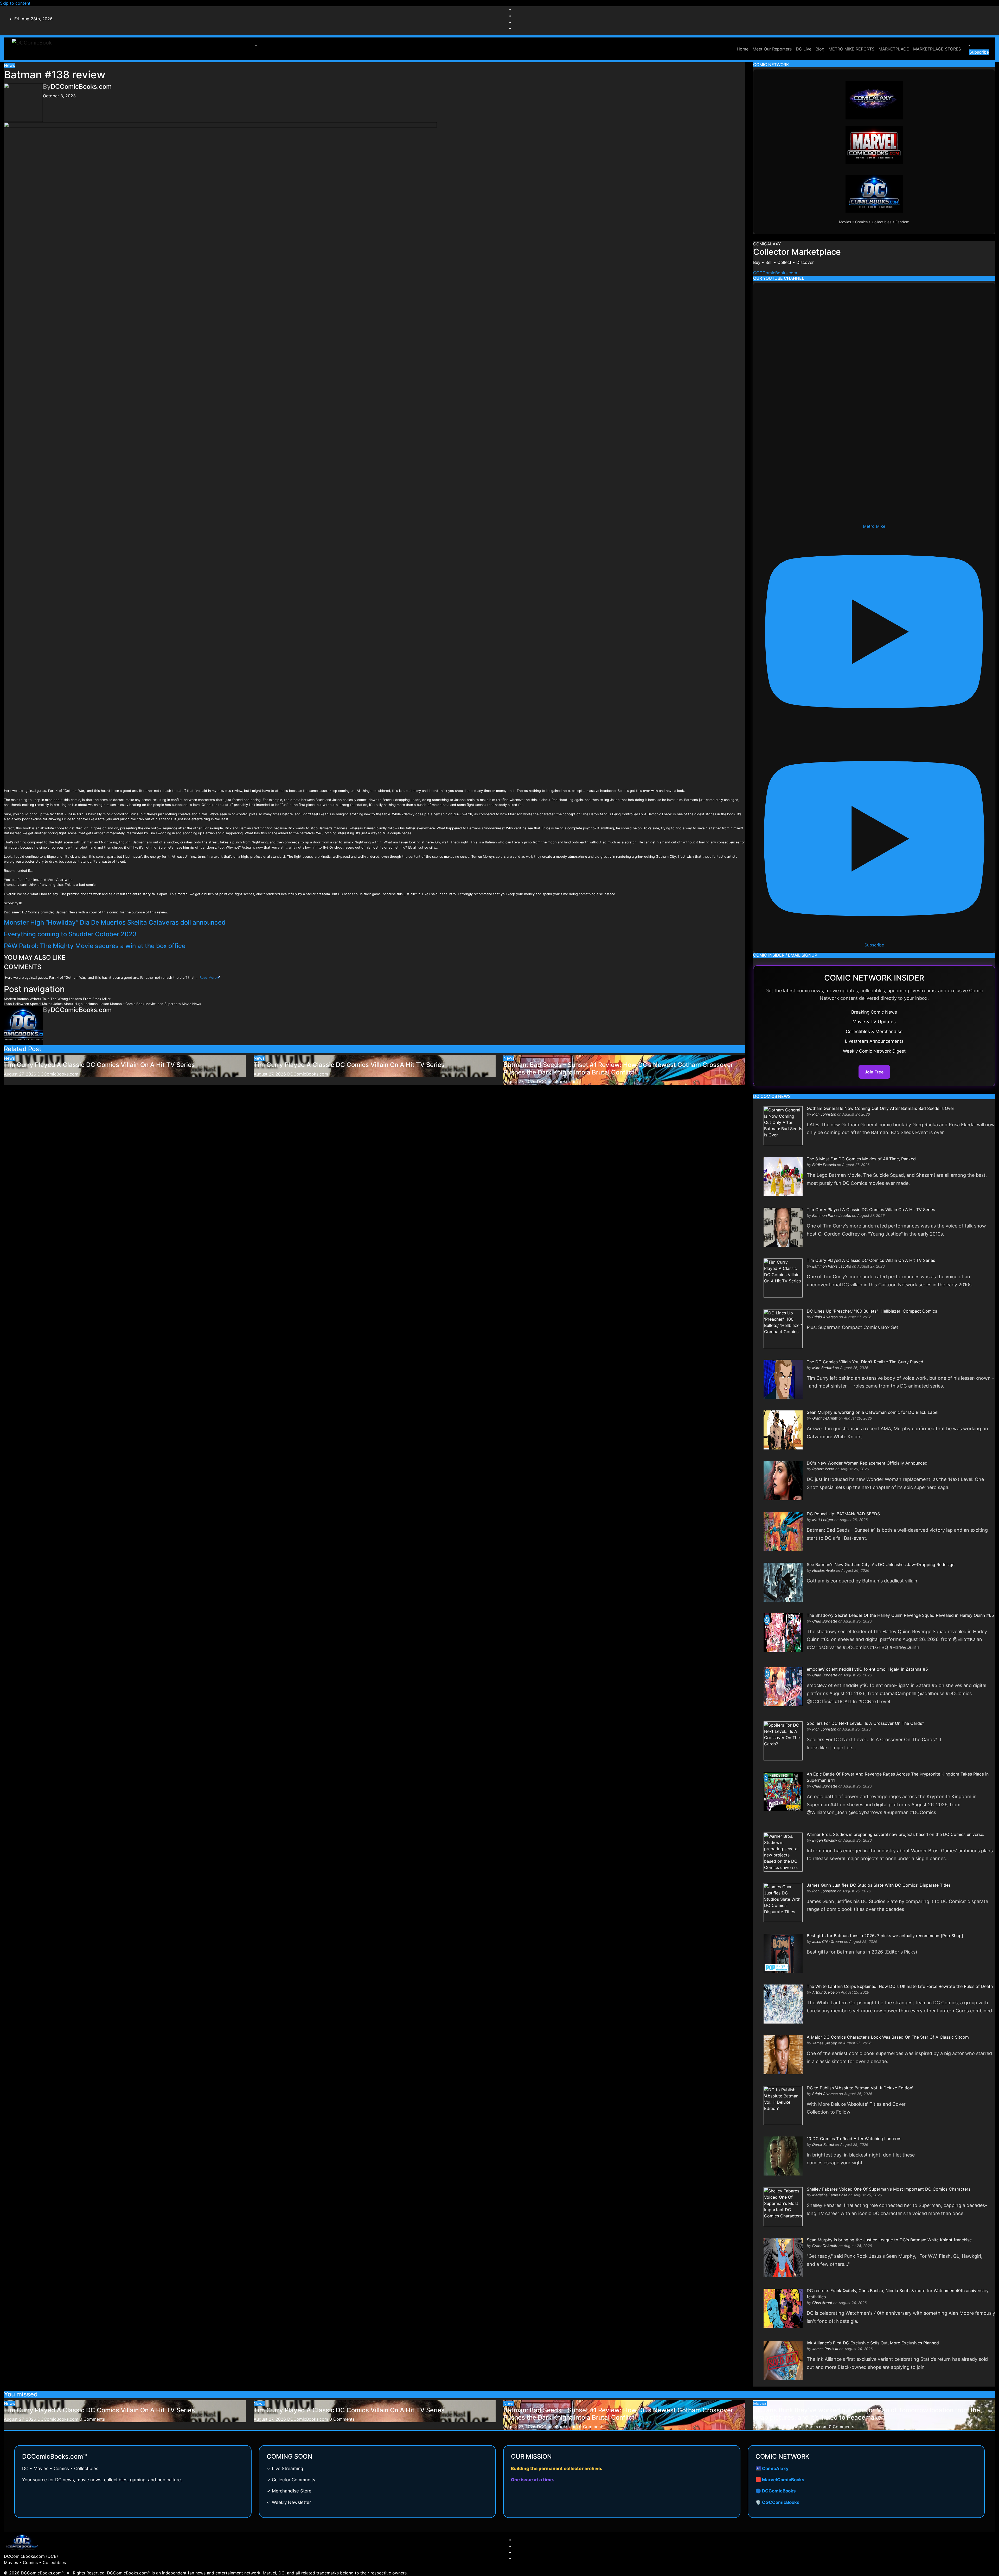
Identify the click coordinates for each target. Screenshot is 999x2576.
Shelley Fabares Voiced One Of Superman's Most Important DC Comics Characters (889, 2189)
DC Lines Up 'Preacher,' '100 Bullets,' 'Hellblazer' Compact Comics (872, 1311)
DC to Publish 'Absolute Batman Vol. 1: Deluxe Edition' (860, 2088)
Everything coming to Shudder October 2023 (70, 934)
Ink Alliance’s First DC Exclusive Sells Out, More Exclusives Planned (873, 2343)
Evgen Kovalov (825, 1840)
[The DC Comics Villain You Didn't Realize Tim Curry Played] (783, 1379)
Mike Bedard (823, 1368)
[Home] (733, 46)
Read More (208, 978)
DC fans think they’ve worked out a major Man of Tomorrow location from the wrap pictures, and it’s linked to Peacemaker (867, 2414)
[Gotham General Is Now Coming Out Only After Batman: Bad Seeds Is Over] (783, 1125)
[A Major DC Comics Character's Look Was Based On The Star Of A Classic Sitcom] (783, 2054)
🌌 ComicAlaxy (772, 2469)
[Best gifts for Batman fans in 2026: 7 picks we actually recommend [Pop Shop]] (783, 1953)
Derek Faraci (823, 2144)
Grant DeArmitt (825, 1418)
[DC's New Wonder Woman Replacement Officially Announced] (783, 1480)
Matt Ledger (823, 1520)
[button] (255, 46)
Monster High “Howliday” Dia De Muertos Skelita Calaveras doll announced (115, 922)
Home (743, 49)
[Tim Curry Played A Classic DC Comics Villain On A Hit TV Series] (783, 1227)
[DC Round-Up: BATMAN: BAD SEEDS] (783, 1531)
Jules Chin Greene (828, 1941)
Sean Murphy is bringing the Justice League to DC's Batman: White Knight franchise (889, 2240)
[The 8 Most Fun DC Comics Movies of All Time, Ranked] (783, 1176)
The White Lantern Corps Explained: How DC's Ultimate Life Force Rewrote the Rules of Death (900, 1986)
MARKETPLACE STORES (937, 49)
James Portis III (825, 2349)
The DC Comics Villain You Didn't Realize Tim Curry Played (865, 1362)
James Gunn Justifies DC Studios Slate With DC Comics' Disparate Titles (879, 1885)
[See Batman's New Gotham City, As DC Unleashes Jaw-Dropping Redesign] (783, 1582)
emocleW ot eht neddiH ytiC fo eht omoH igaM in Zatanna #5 (867, 1669)
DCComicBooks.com (81, 87)
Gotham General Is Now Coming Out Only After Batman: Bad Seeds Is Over (880, 1108)
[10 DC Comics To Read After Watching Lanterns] (783, 2156)
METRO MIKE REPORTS (851, 49)
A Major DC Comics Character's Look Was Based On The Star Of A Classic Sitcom (888, 2037)
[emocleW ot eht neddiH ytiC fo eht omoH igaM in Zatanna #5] (783, 1687)
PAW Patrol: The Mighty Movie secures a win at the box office (95, 946)
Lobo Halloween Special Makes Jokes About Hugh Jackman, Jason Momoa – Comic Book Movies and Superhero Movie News (103, 1004)
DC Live (804, 49)
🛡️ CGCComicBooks (777, 2502)
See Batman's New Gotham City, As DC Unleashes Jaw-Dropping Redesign (881, 1564)
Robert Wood (823, 1469)
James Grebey (825, 2043)
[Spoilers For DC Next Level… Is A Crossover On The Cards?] (783, 1740)
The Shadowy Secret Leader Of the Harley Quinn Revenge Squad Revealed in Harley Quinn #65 (900, 1615)
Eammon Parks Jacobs (832, 1215)
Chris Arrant (822, 2303)
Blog (820, 49)
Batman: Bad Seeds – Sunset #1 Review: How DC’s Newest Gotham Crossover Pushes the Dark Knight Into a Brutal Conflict (618, 1068)
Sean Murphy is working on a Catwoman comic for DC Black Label (873, 1412)
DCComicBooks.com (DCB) (31, 2556)
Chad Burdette (825, 1621)
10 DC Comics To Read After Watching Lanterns (854, 2139)
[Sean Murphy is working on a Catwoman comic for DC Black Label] (783, 1430)
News (9, 65)
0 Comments (92, 2419)
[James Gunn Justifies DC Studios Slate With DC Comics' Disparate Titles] (783, 1902)
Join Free (874, 1072)
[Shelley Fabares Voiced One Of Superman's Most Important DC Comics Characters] (783, 2206)
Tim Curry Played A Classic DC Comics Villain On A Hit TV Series (99, 1065)
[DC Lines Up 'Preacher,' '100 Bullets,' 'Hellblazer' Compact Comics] (783, 1328)
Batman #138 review (55, 75)
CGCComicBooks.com (775, 273)
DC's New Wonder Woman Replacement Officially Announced (867, 1463)
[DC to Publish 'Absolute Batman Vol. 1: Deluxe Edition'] (783, 2105)
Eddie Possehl (824, 1165)
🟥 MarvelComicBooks (780, 2480)
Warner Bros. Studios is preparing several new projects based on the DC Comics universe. (895, 1834)
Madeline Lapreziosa (830, 2195)
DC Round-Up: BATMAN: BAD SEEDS (843, 1514)
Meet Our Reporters (772, 49)
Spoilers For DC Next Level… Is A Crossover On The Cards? (865, 1723)
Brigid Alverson (825, 1317)
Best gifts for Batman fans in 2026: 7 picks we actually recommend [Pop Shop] (885, 1936)
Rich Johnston (824, 1114)
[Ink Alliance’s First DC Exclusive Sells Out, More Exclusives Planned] (783, 2360)
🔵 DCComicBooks (776, 2491)
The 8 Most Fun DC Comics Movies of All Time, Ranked (861, 1159)
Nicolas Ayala (824, 1570)
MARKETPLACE (894, 49)
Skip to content (15, 3)
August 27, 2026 (20, 1074)
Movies (760, 2403)
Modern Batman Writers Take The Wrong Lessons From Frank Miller (57, 999)
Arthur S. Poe (823, 1992)
